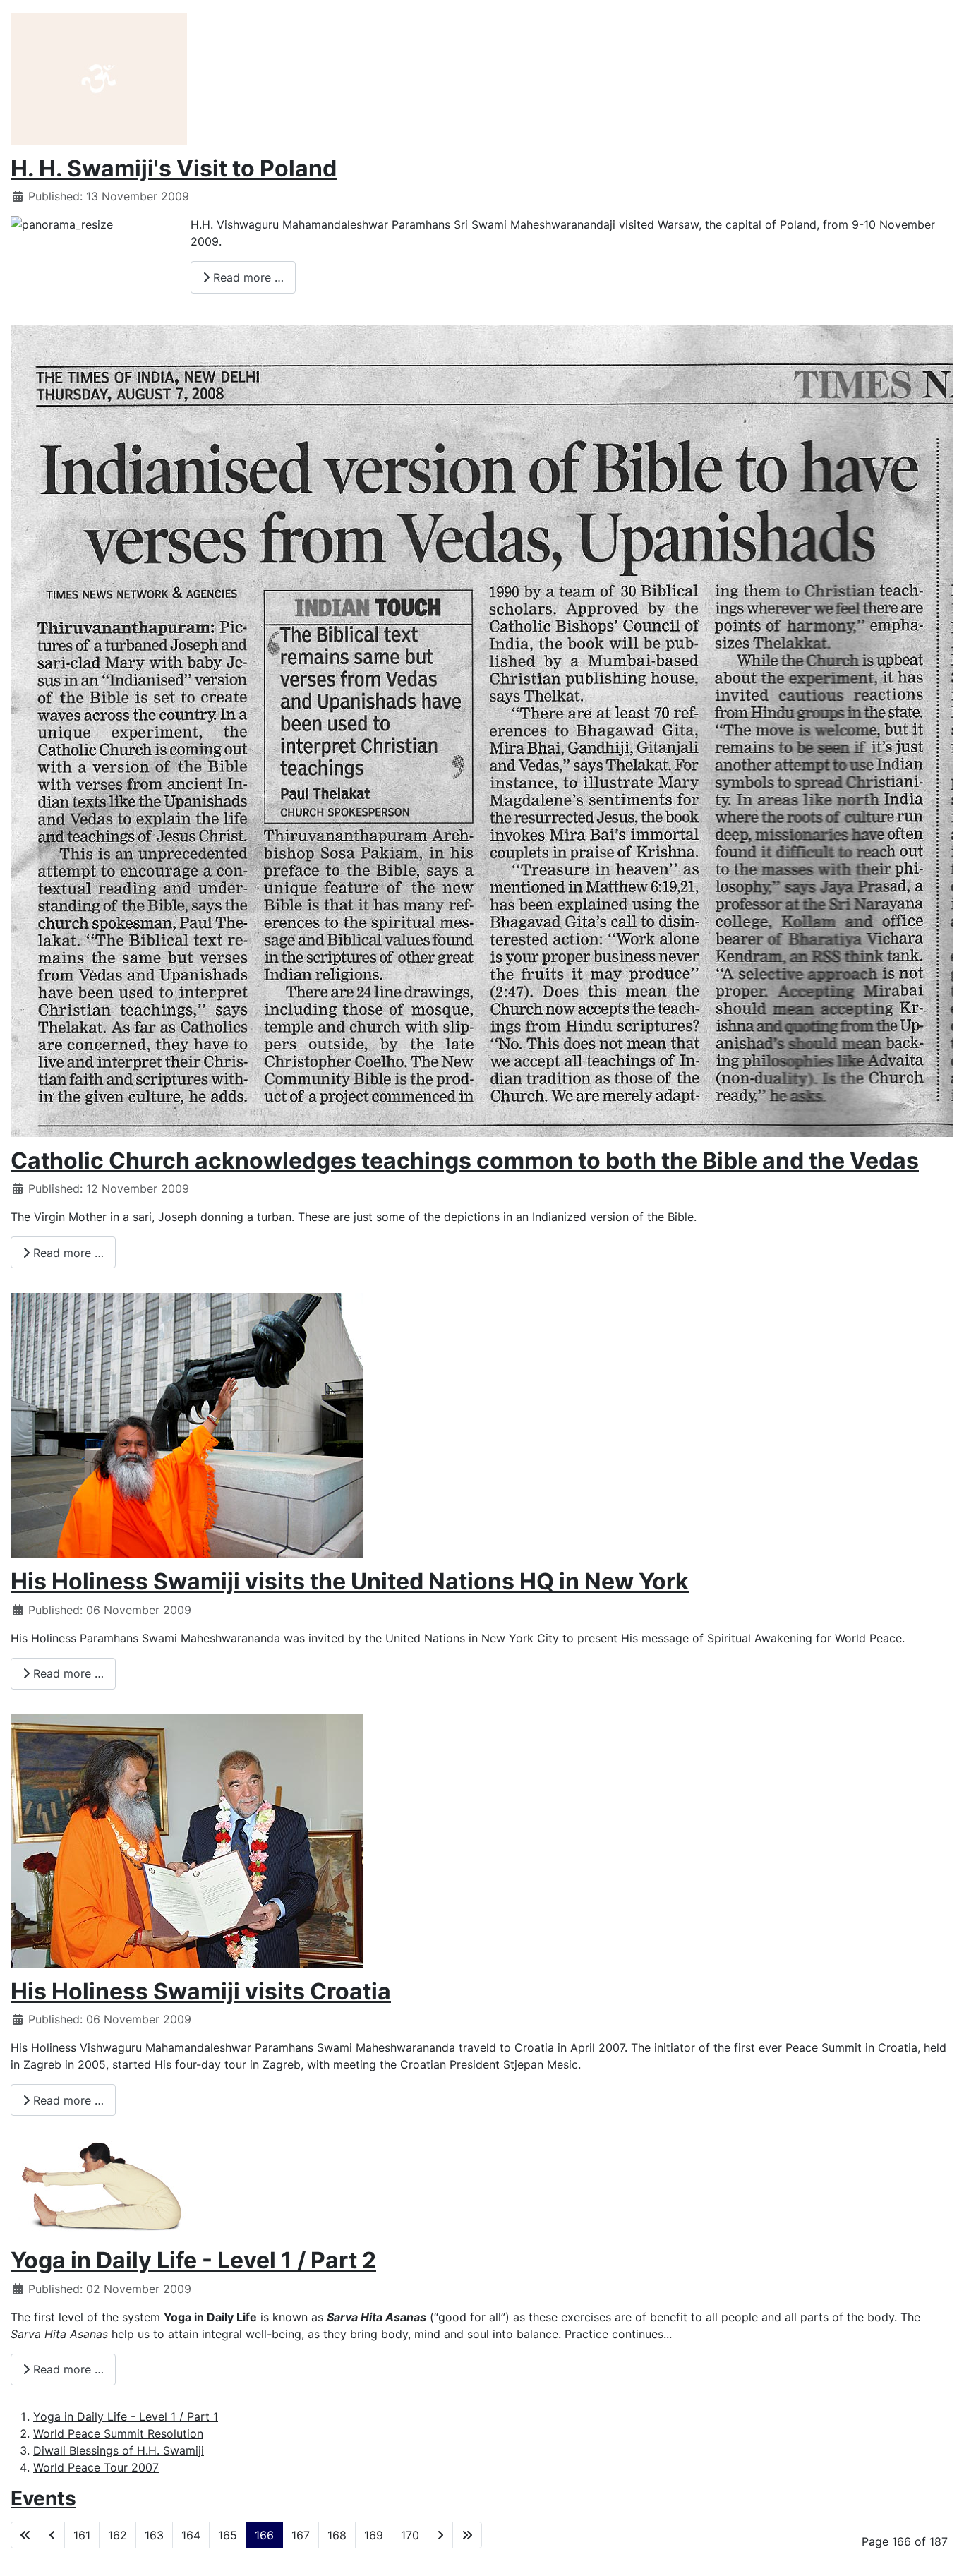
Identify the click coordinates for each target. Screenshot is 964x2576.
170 (410, 2535)
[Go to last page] (467, 2535)
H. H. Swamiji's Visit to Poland (174, 168)
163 (154, 2535)
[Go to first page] (25, 2535)
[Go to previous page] (52, 2535)
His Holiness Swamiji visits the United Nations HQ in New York (350, 1581)
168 (337, 2535)
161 (82, 2535)
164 (191, 2535)
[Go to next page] (440, 2535)
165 (228, 2535)
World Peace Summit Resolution (118, 2433)
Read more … (247, 277)
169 (374, 2535)
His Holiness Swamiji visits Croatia (201, 1991)
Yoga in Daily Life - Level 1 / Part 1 (126, 2416)
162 (118, 2535)
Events (43, 2498)
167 (301, 2535)
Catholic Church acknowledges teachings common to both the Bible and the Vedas (465, 1161)
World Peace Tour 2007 (96, 2467)
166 (264, 2535)
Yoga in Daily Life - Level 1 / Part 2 (193, 2260)
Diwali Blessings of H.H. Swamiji (119, 2450)
